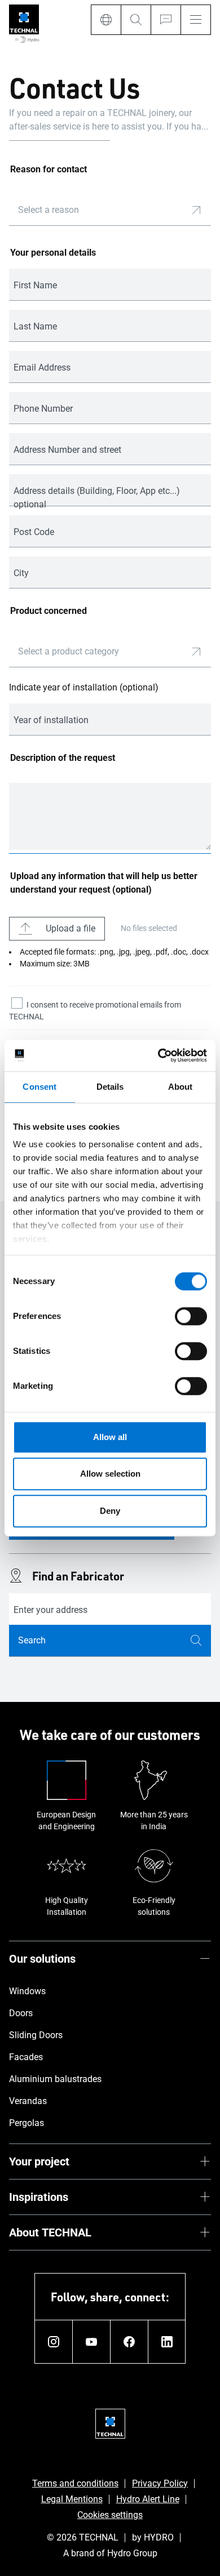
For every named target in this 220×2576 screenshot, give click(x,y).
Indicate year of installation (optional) (84, 687)
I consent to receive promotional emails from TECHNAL (95, 1011)
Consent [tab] (39, 1087)
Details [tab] (110, 1087)
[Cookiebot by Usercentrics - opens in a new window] (158, 1055)
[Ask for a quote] (166, 20)
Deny (110, 1511)
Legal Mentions (72, 2499)
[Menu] (196, 20)
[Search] (136, 20)
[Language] (106, 20)
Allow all (110, 1437)
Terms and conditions (75, 2483)
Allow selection (110, 1474)
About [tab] (181, 1087)
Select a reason (49, 210)
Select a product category (69, 651)
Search (32, 1640)
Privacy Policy (160, 2483)
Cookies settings (110, 2515)
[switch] (191, 1316)
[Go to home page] (24, 24)
